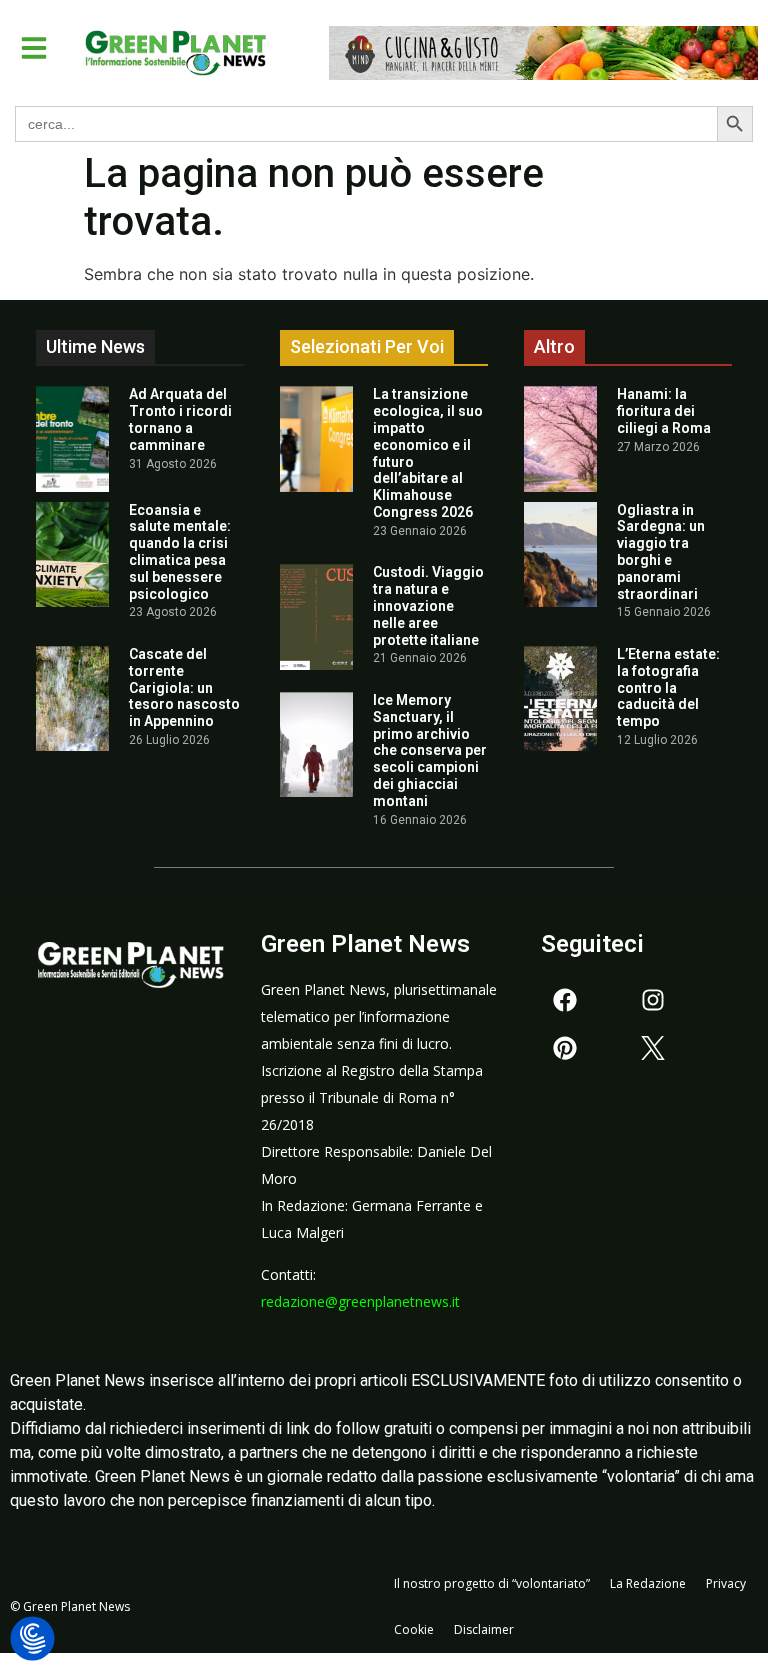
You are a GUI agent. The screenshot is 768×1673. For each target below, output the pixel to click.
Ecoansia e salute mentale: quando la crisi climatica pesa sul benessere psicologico (180, 552)
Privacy (726, 1583)
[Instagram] (653, 1000)
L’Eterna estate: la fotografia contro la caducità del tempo (668, 687)
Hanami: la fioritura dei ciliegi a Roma (664, 411)
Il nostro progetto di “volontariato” (492, 1583)
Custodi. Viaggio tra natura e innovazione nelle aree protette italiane (428, 605)
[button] (34, 48)
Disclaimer (484, 1629)
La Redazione (648, 1583)
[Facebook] (565, 1000)
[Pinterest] (565, 1048)
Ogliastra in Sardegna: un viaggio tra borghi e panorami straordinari (661, 552)
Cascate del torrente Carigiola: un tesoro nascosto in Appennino (184, 687)
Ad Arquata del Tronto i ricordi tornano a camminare (180, 419)
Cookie (414, 1629)
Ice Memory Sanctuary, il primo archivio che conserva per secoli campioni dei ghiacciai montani (430, 750)
